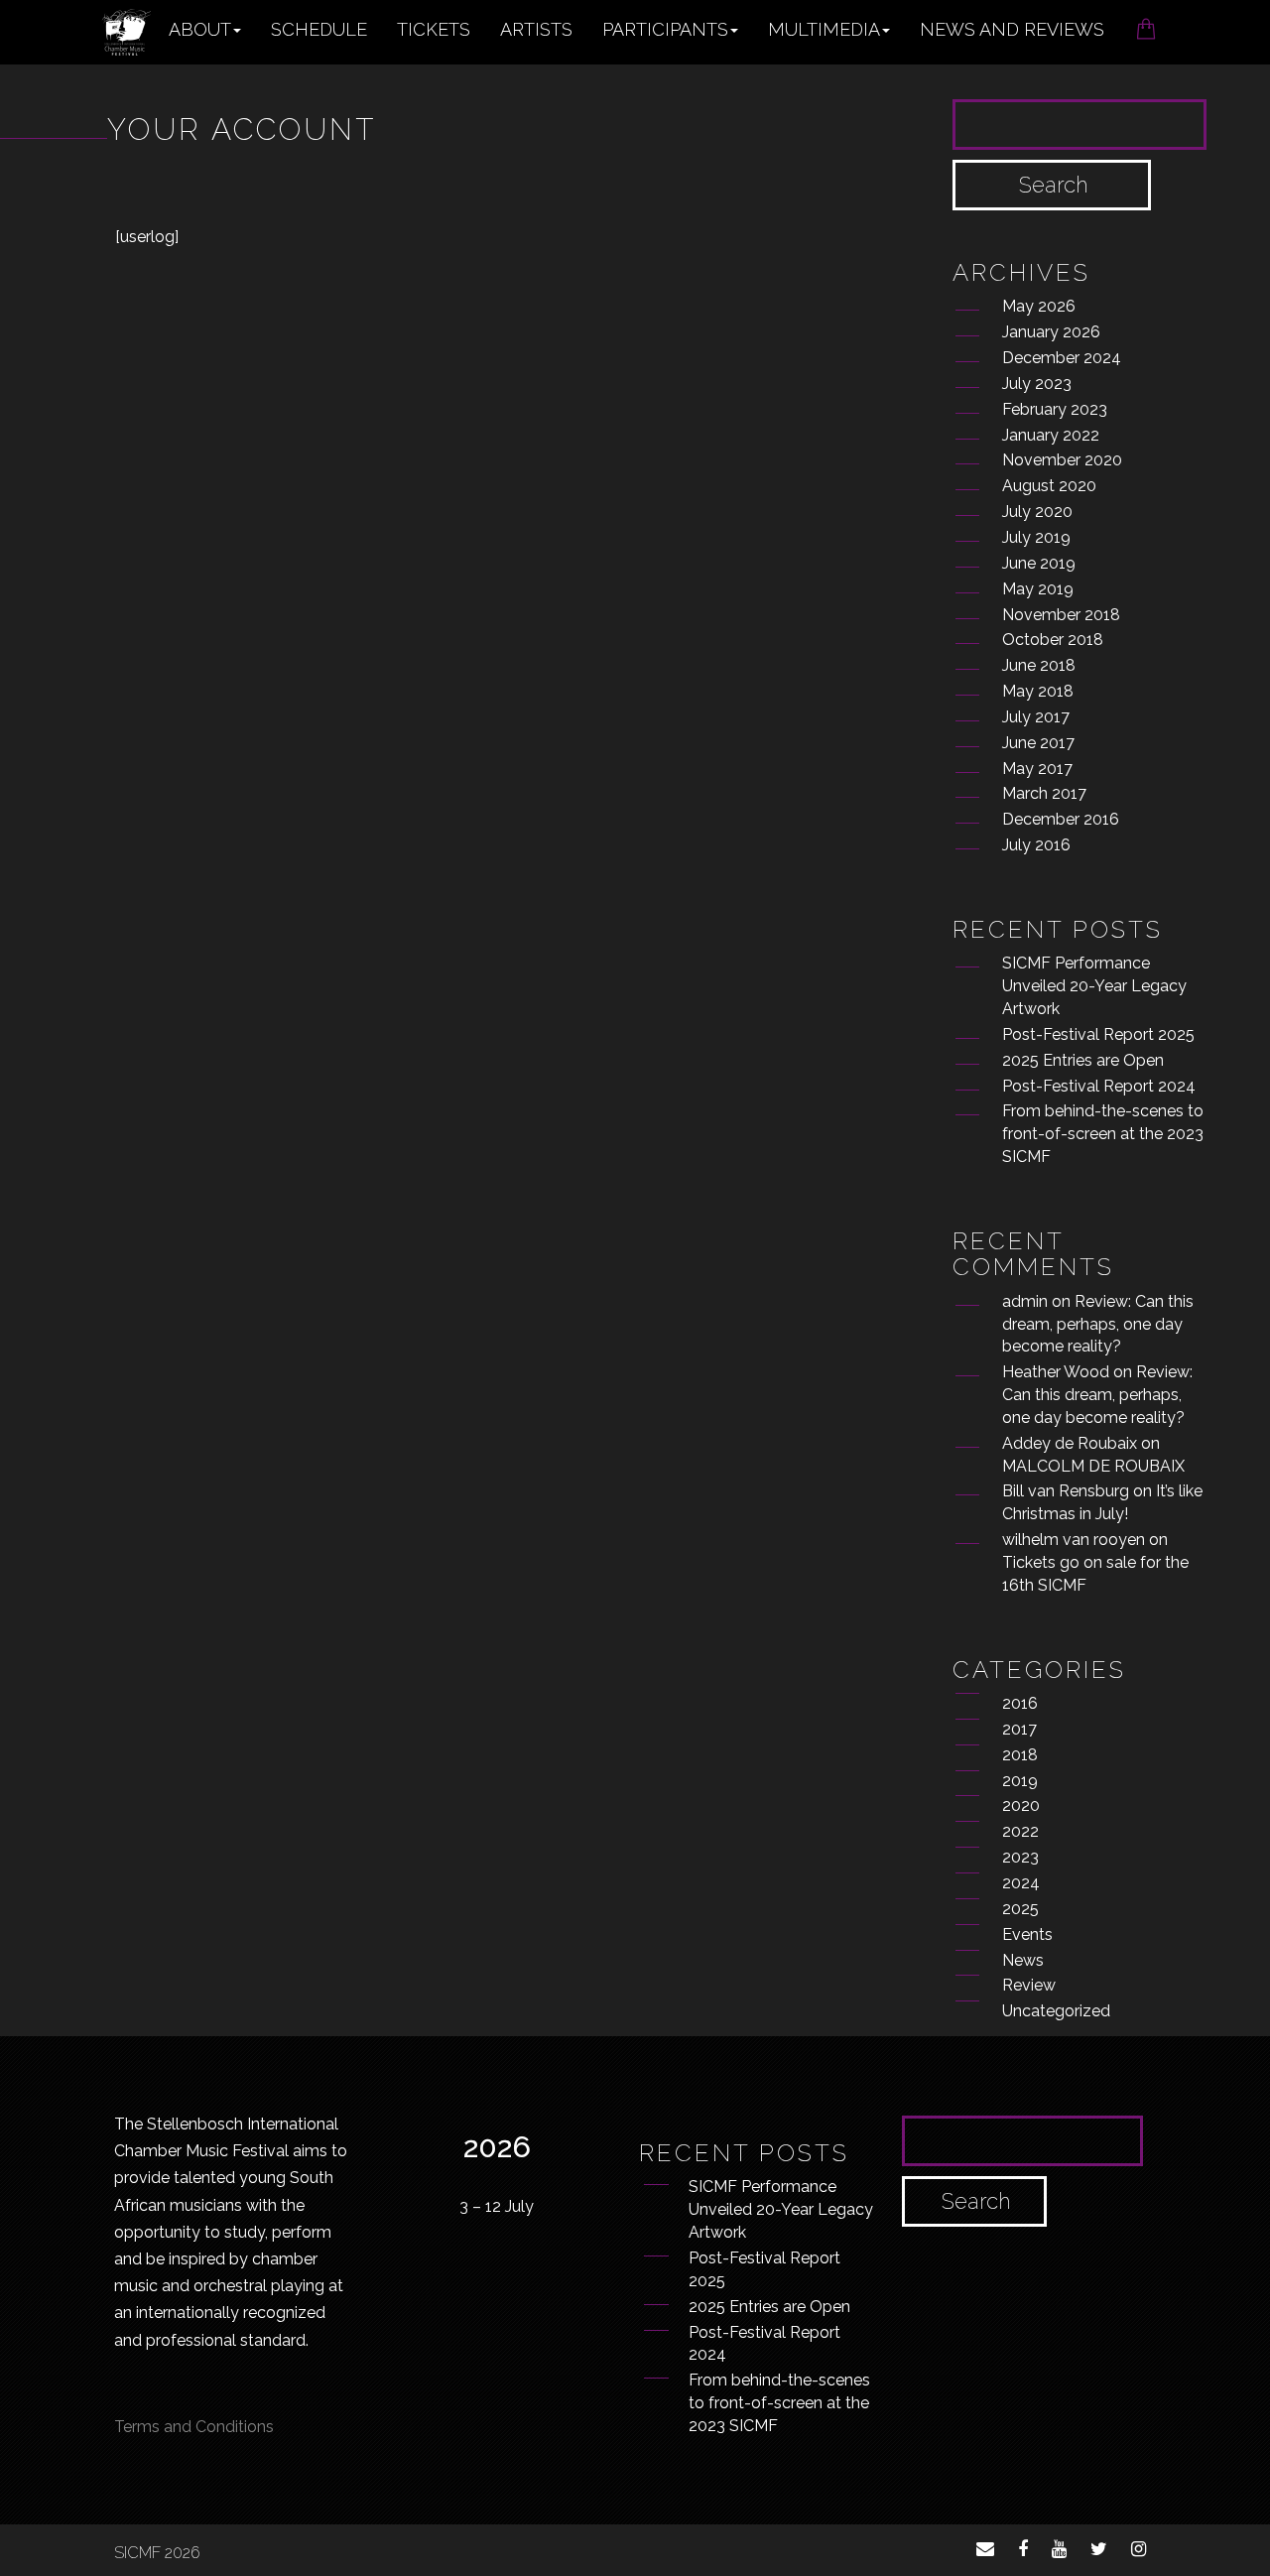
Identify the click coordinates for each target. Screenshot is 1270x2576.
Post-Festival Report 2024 (1099, 1086)
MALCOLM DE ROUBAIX (1093, 1466)
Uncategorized (1056, 2011)
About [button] (200, 29)
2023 (1020, 1857)
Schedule (319, 29)
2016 (1020, 1703)
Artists (536, 29)
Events (1027, 1934)
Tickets (434, 29)
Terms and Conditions (194, 2427)
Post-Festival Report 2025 (1098, 1034)
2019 (1020, 1781)
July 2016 (1036, 845)
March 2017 (1044, 793)
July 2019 (1036, 537)
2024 (1021, 1883)
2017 (1019, 1729)
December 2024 (1062, 358)
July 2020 (1037, 512)
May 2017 (1037, 769)
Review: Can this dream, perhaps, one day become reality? (1098, 1324)
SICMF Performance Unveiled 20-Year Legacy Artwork (1094, 986)
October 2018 (1053, 640)
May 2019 (1038, 589)
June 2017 (1038, 743)
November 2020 (1062, 460)
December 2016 (1061, 819)
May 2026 (1039, 306)
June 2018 (1039, 665)
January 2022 (1051, 435)
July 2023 (1037, 384)
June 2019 (1039, 563)
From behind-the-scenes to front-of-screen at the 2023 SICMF (1103, 1134)
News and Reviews (1012, 29)
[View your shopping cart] (1146, 23)
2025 (1020, 1909)
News (1023, 1960)
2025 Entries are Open (1083, 1060)
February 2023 (1055, 409)
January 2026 (1051, 332)
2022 (1020, 1831)
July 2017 (1036, 717)
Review (1029, 1985)
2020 (1021, 1805)
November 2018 (1061, 615)
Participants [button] (665, 29)
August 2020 (1049, 486)
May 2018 (1038, 691)
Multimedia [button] (824, 29)
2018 (1020, 1755)
